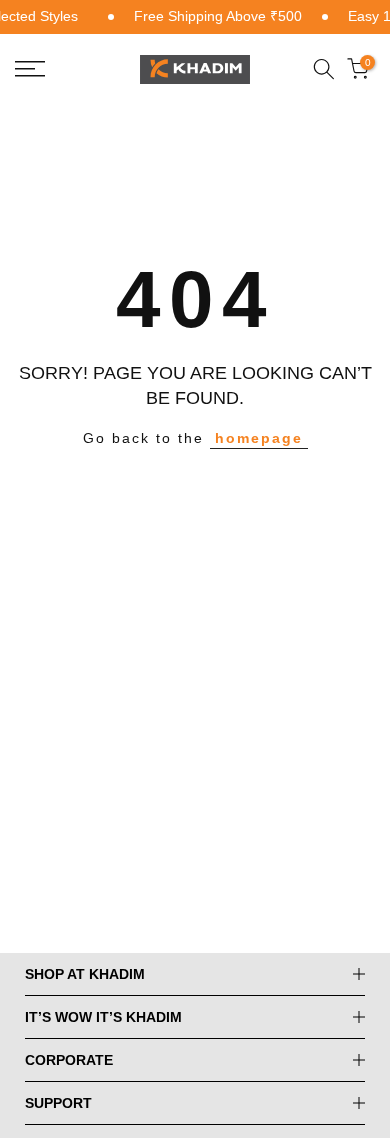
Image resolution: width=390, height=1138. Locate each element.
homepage (259, 438)
